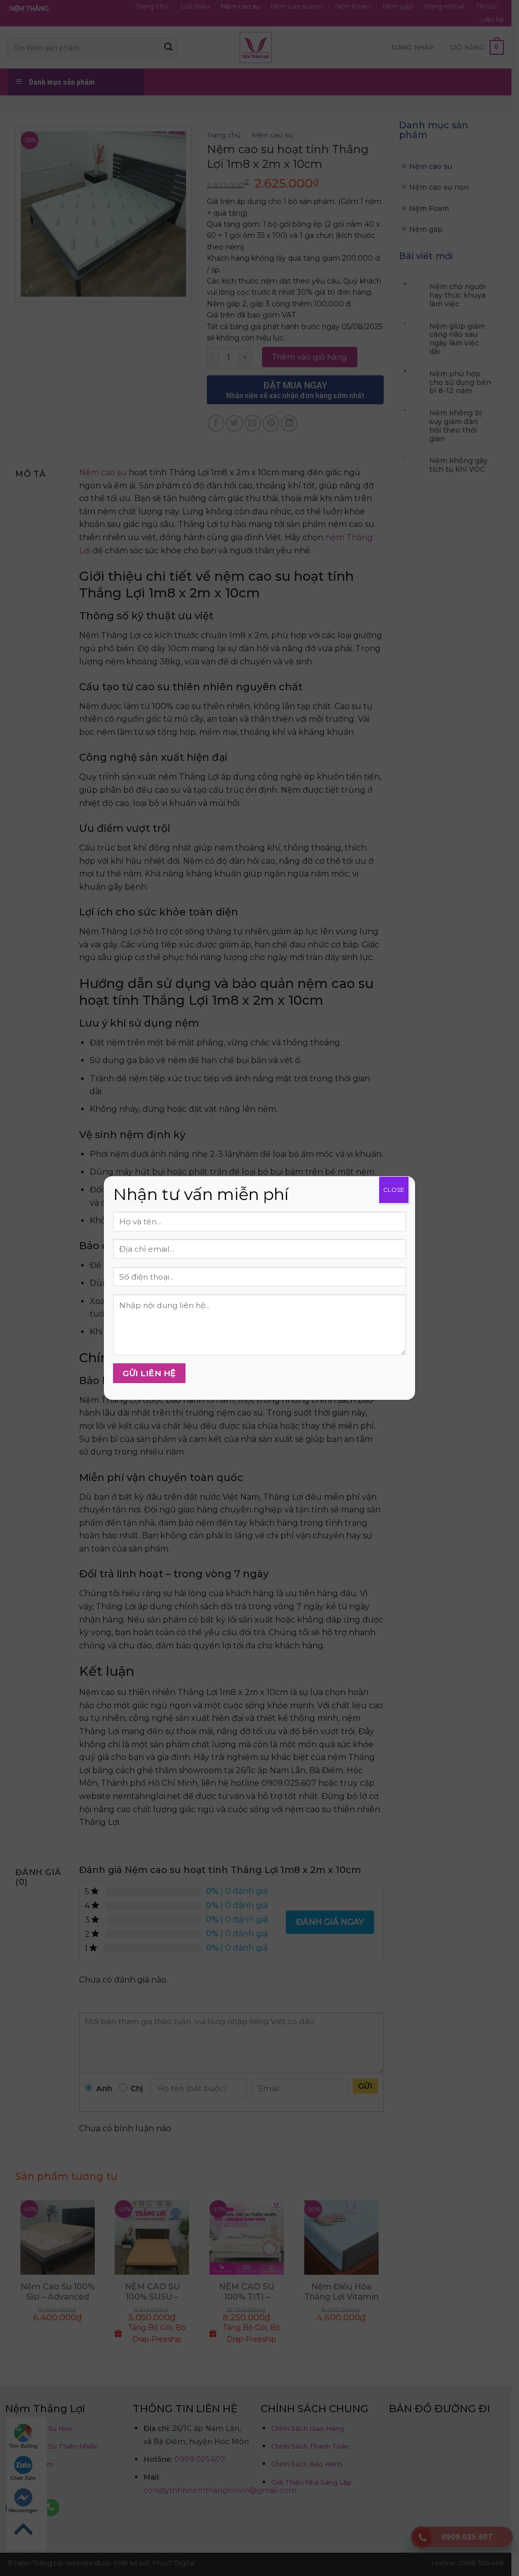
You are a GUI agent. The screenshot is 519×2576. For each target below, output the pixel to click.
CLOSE (394, 1190)
